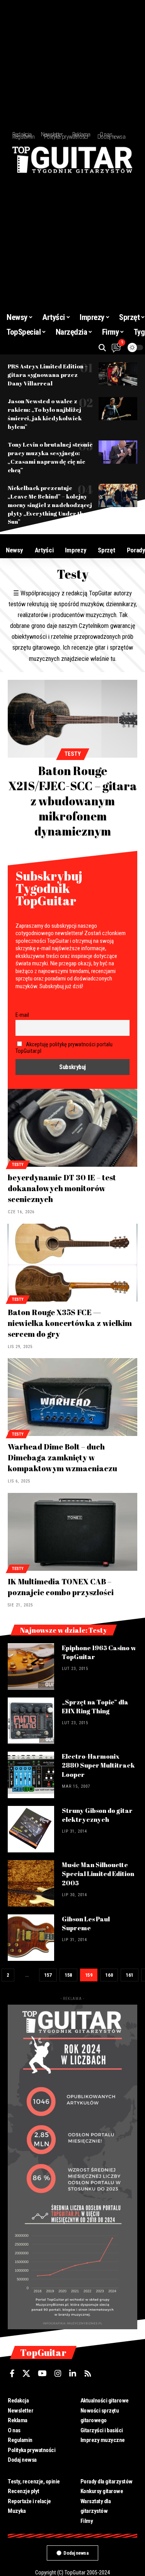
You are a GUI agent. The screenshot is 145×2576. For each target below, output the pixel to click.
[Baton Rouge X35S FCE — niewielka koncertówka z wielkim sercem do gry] (72, 1263)
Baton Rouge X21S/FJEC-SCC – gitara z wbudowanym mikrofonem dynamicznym (73, 801)
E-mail (22, 1015)
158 (68, 1975)
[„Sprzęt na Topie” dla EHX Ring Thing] (31, 1721)
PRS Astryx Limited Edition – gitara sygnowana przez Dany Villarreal (48, 375)
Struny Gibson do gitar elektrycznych (97, 1815)
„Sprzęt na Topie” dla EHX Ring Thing (95, 1707)
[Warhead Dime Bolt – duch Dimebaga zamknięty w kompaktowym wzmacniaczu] (72, 1397)
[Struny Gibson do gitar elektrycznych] (31, 1829)
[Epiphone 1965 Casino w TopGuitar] (31, 1666)
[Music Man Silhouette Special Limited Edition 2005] (31, 1883)
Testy (73, 754)
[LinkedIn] (73, 2373)
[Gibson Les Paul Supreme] (31, 1938)
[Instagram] (58, 2373)
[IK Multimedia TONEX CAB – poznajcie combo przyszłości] (72, 1532)
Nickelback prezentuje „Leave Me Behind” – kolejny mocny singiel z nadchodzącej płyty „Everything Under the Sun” (50, 505)
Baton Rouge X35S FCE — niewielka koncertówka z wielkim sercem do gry (70, 1323)
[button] (102, 348)
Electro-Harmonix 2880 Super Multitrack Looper (98, 1765)
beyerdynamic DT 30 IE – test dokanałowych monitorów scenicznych (62, 1188)
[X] (26, 2373)
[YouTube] (42, 2373)
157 (48, 1975)
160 (109, 1975)
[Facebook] (12, 2373)
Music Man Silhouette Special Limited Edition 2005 (98, 1874)
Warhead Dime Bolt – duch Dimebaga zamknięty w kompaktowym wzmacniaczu (62, 1457)
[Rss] (88, 2373)
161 (130, 1975)
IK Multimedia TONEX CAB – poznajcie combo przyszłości (61, 1587)
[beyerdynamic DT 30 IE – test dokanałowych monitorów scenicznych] (72, 1128)
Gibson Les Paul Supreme (86, 1923)
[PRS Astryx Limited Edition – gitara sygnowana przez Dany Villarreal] (118, 374)
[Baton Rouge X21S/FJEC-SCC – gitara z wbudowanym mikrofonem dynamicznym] (72, 719)
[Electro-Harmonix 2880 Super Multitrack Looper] (31, 1775)
